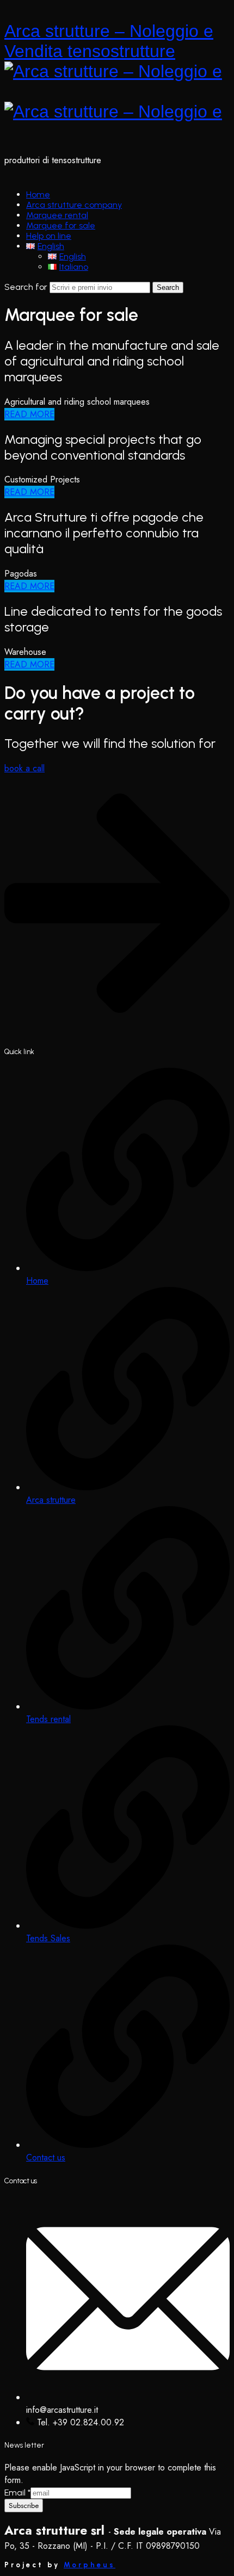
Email (17, 2493)
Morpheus (90, 2565)
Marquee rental (57, 215)
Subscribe (24, 2506)
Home (38, 194)
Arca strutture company (74, 205)
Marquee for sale (61, 225)
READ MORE (29, 414)
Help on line (49, 236)
